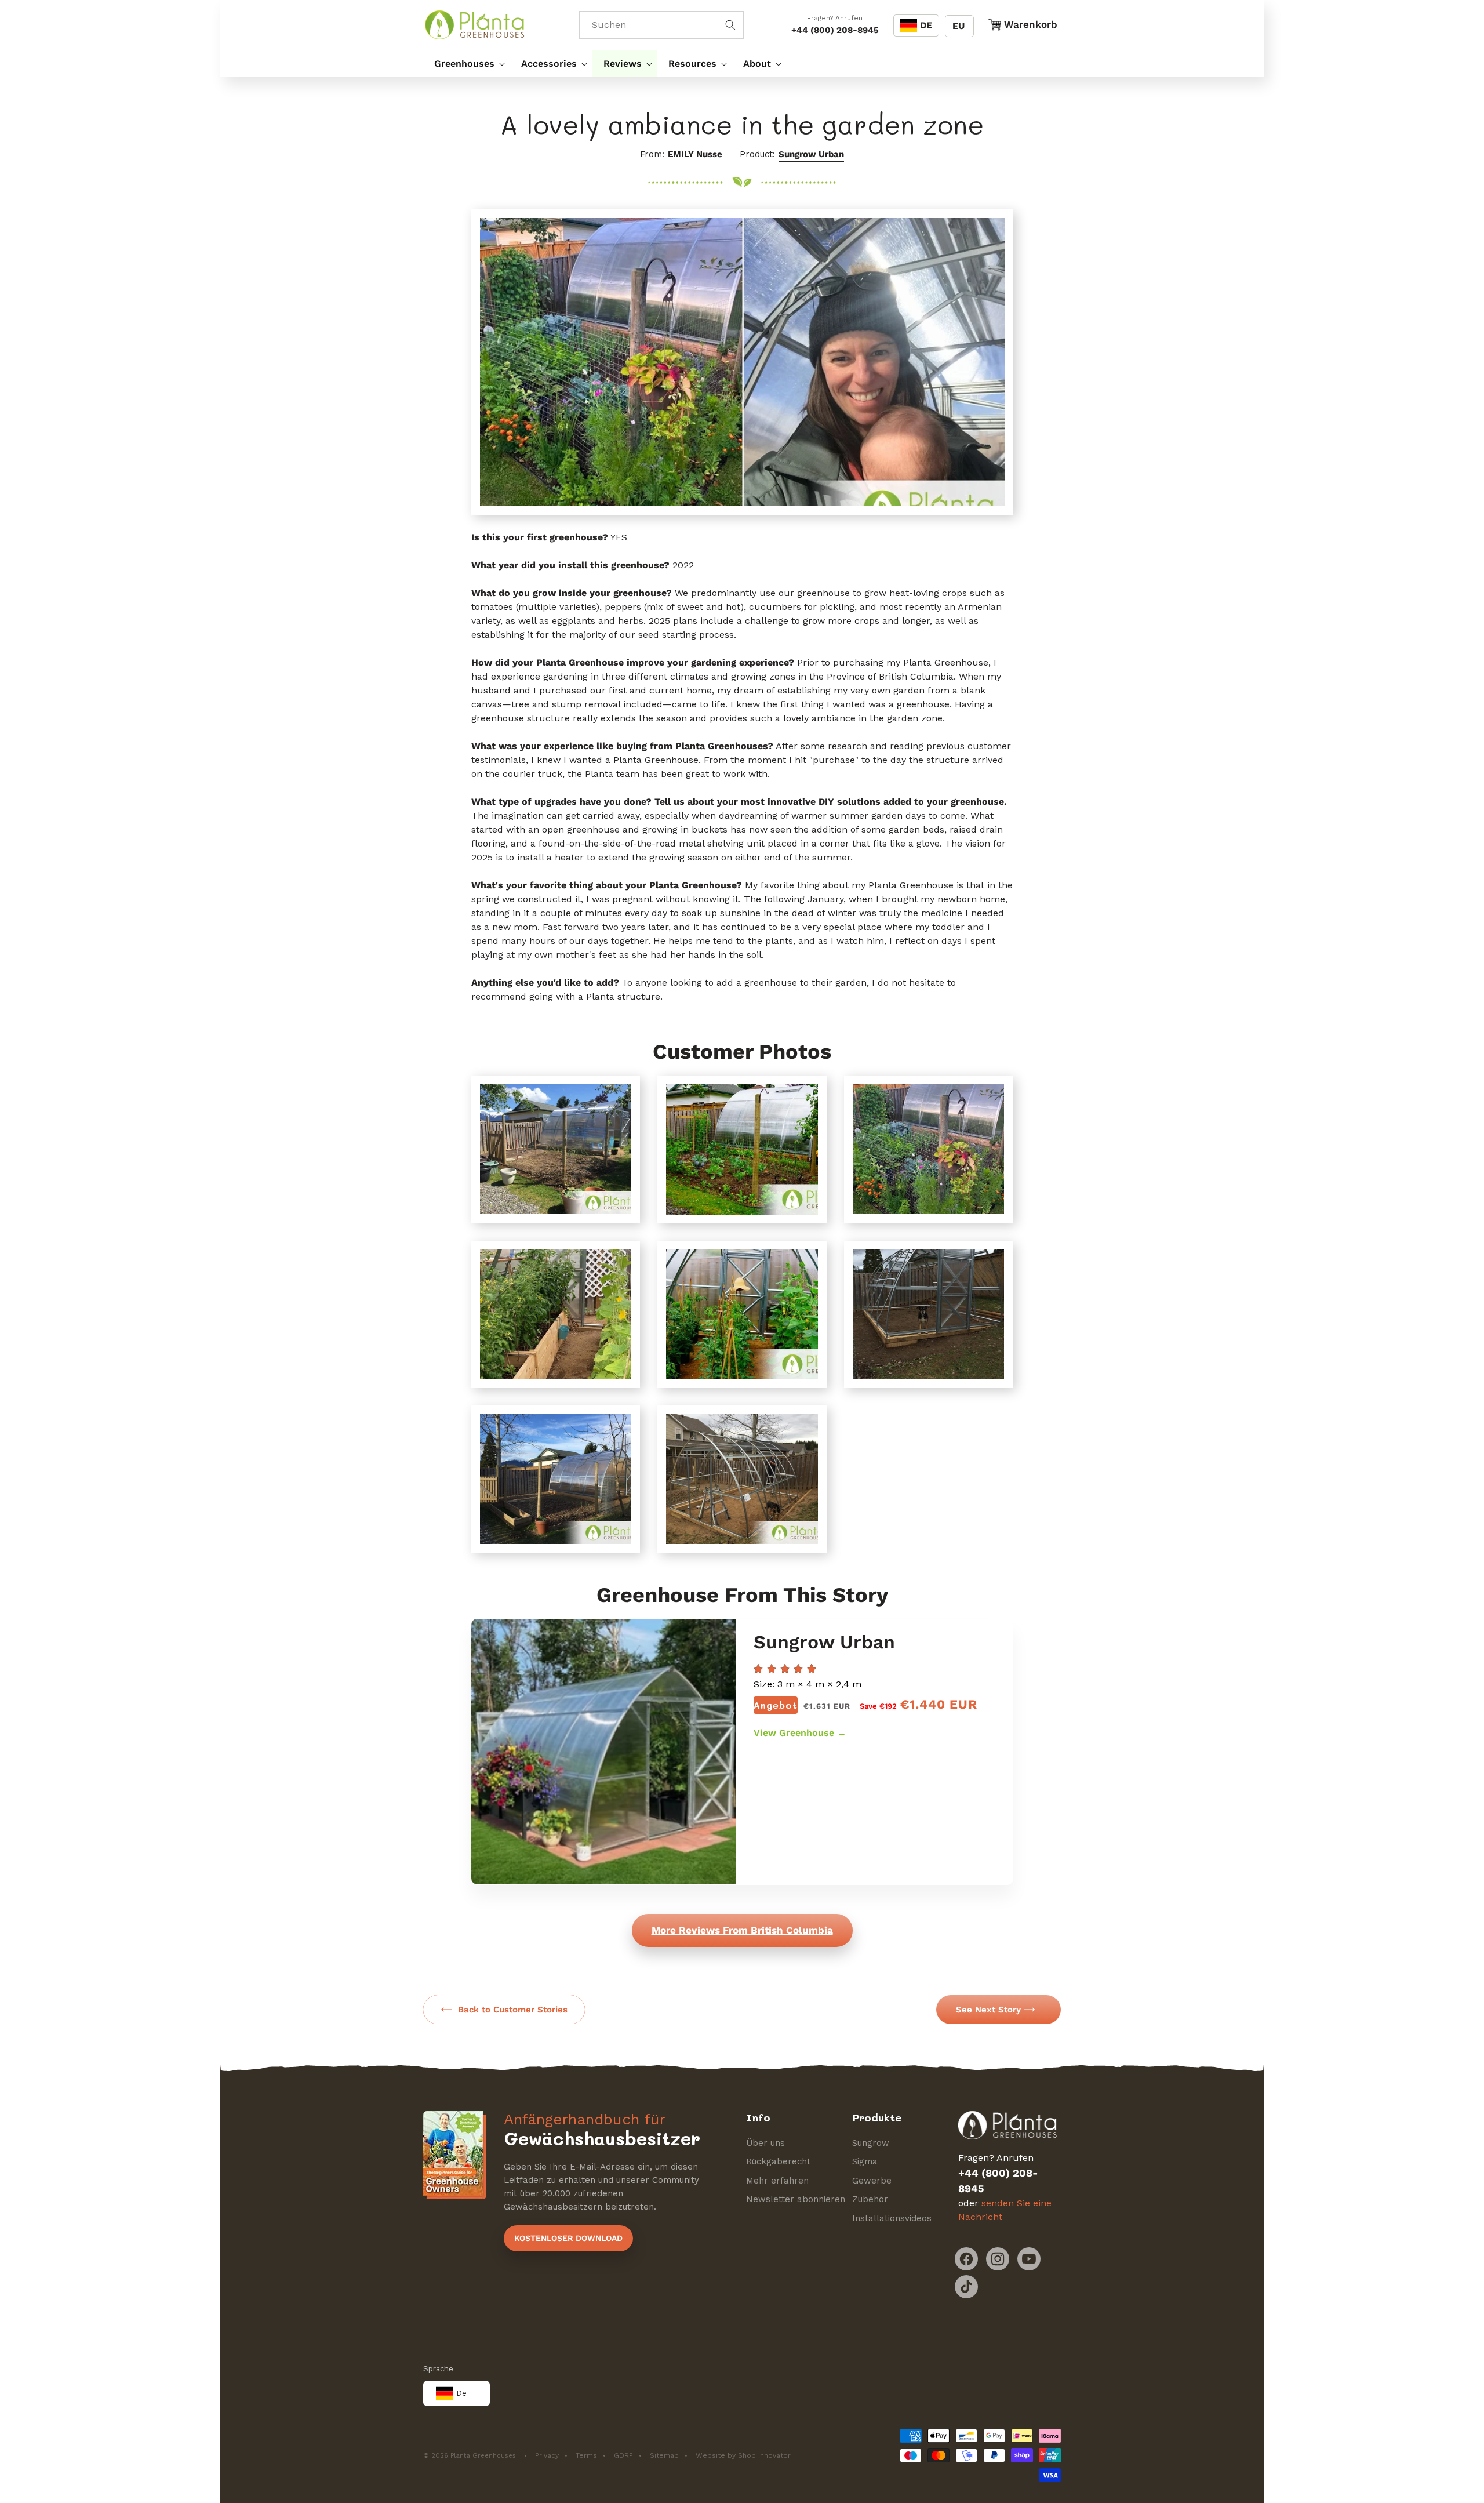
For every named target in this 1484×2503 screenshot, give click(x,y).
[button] (467, 64)
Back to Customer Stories (513, 2010)
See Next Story (988, 2010)
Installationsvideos (892, 2218)
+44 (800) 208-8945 (835, 30)
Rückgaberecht (778, 2161)
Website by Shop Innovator (743, 2455)
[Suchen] (730, 25)
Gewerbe (872, 2181)
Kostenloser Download (568, 2238)
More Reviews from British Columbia (742, 1930)
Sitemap (664, 2455)
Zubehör (870, 2199)
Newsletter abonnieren (796, 2199)
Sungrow (871, 2143)
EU (959, 26)
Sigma (865, 2161)
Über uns (765, 2143)
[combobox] (662, 25)
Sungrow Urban (811, 154)
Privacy (547, 2455)
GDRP (623, 2455)
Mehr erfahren (777, 2181)
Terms (586, 2455)
